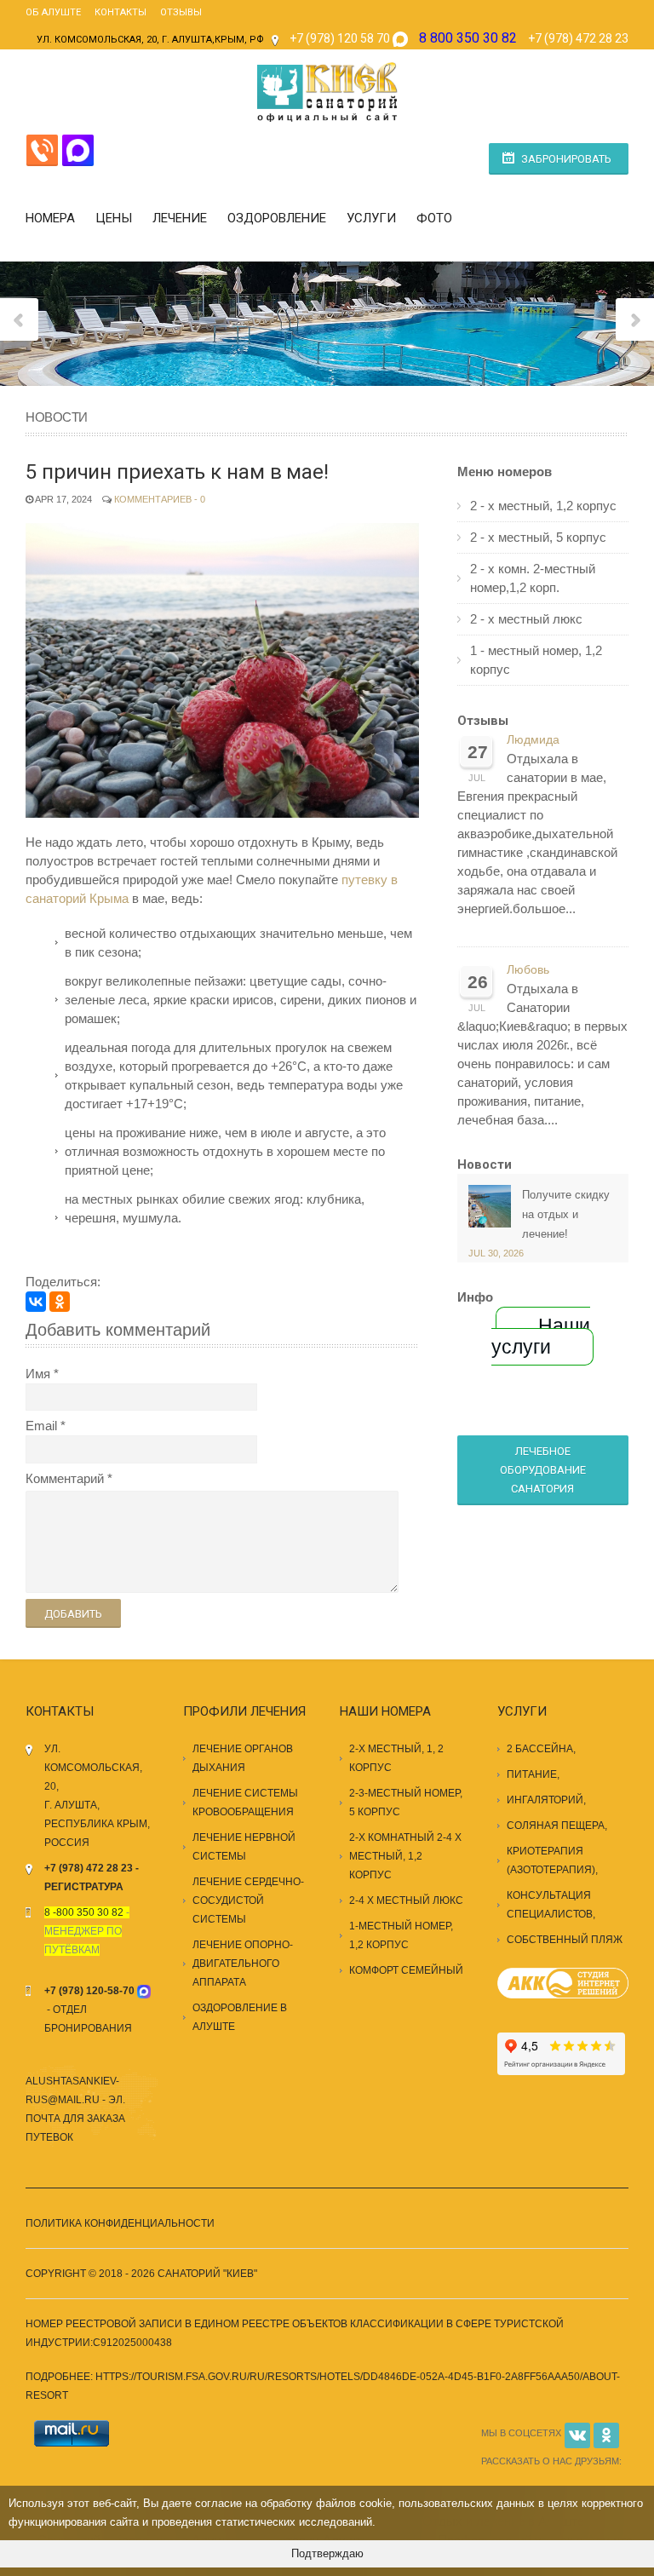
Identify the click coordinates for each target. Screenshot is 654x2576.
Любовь (528, 970)
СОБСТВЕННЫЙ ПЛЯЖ (565, 1940)
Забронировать (566, 159)
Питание (532, 1774)
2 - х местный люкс (526, 619)
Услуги (371, 218)
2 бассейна (540, 1749)
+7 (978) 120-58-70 (89, 1991)
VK (577, 2435)
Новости (485, 1164)
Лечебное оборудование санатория (543, 1470)
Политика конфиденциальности (120, 2223)
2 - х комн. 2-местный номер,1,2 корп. (533, 578)
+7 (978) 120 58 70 (340, 38)
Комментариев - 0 (160, 499)
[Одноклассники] (60, 1302)
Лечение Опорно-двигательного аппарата (243, 1964)
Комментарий (65, 1478)
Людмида (533, 740)
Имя (38, 1374)
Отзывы (181, 12)
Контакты (120, 12)
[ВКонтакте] (36, 1302)
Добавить (73, 1614)
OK (606, 2435)
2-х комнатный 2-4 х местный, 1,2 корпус (405, 1856)
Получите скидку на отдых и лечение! (566, 1214)
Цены (114, 218)
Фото (434, 218)
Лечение (180, 218)
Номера (50, 218)
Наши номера (385, 1711)
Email (41, 1426)
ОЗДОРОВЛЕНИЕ (277, 218)
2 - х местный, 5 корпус (538, 537)
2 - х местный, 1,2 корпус (543, 506)
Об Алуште (53, 12)
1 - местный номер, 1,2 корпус (536, 660)
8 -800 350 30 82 (84, 1912)
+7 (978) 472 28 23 (578, 38)
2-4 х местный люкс (406, 1900)
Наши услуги (541, 1336)
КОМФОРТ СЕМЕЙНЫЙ (406, 1970)
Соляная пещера (556, 1826)
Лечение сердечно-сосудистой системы (248, 1900)
